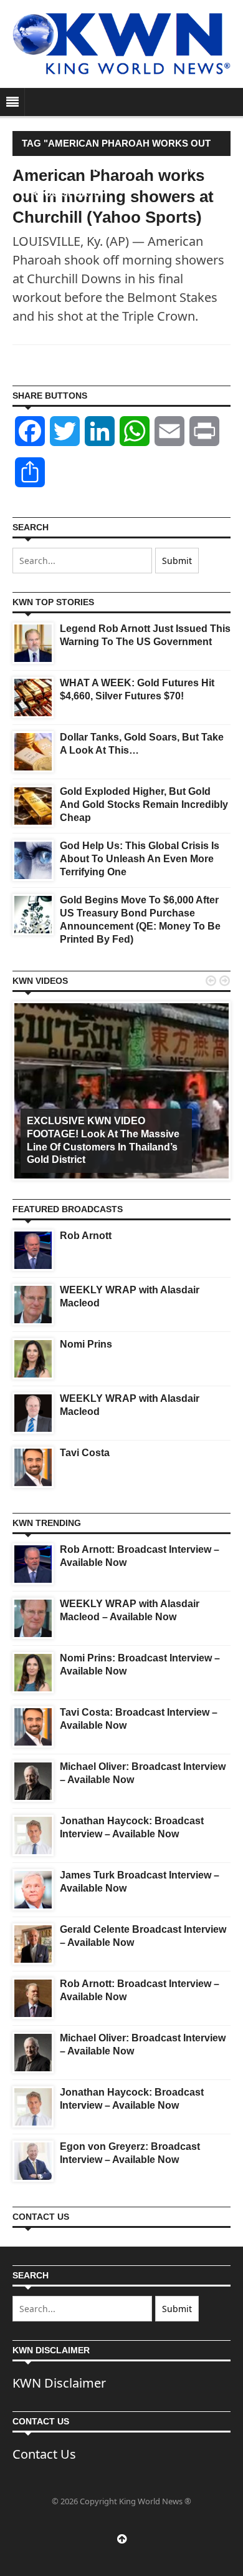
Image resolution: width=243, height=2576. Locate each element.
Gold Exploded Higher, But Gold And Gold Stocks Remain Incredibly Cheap (144, 804)
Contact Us (44, 2454)
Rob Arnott (86, 1236)
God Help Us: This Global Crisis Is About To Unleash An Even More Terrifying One (140, 859)
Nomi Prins (86, 1344)
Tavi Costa (85, 1453)
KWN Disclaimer (59, 2383)
